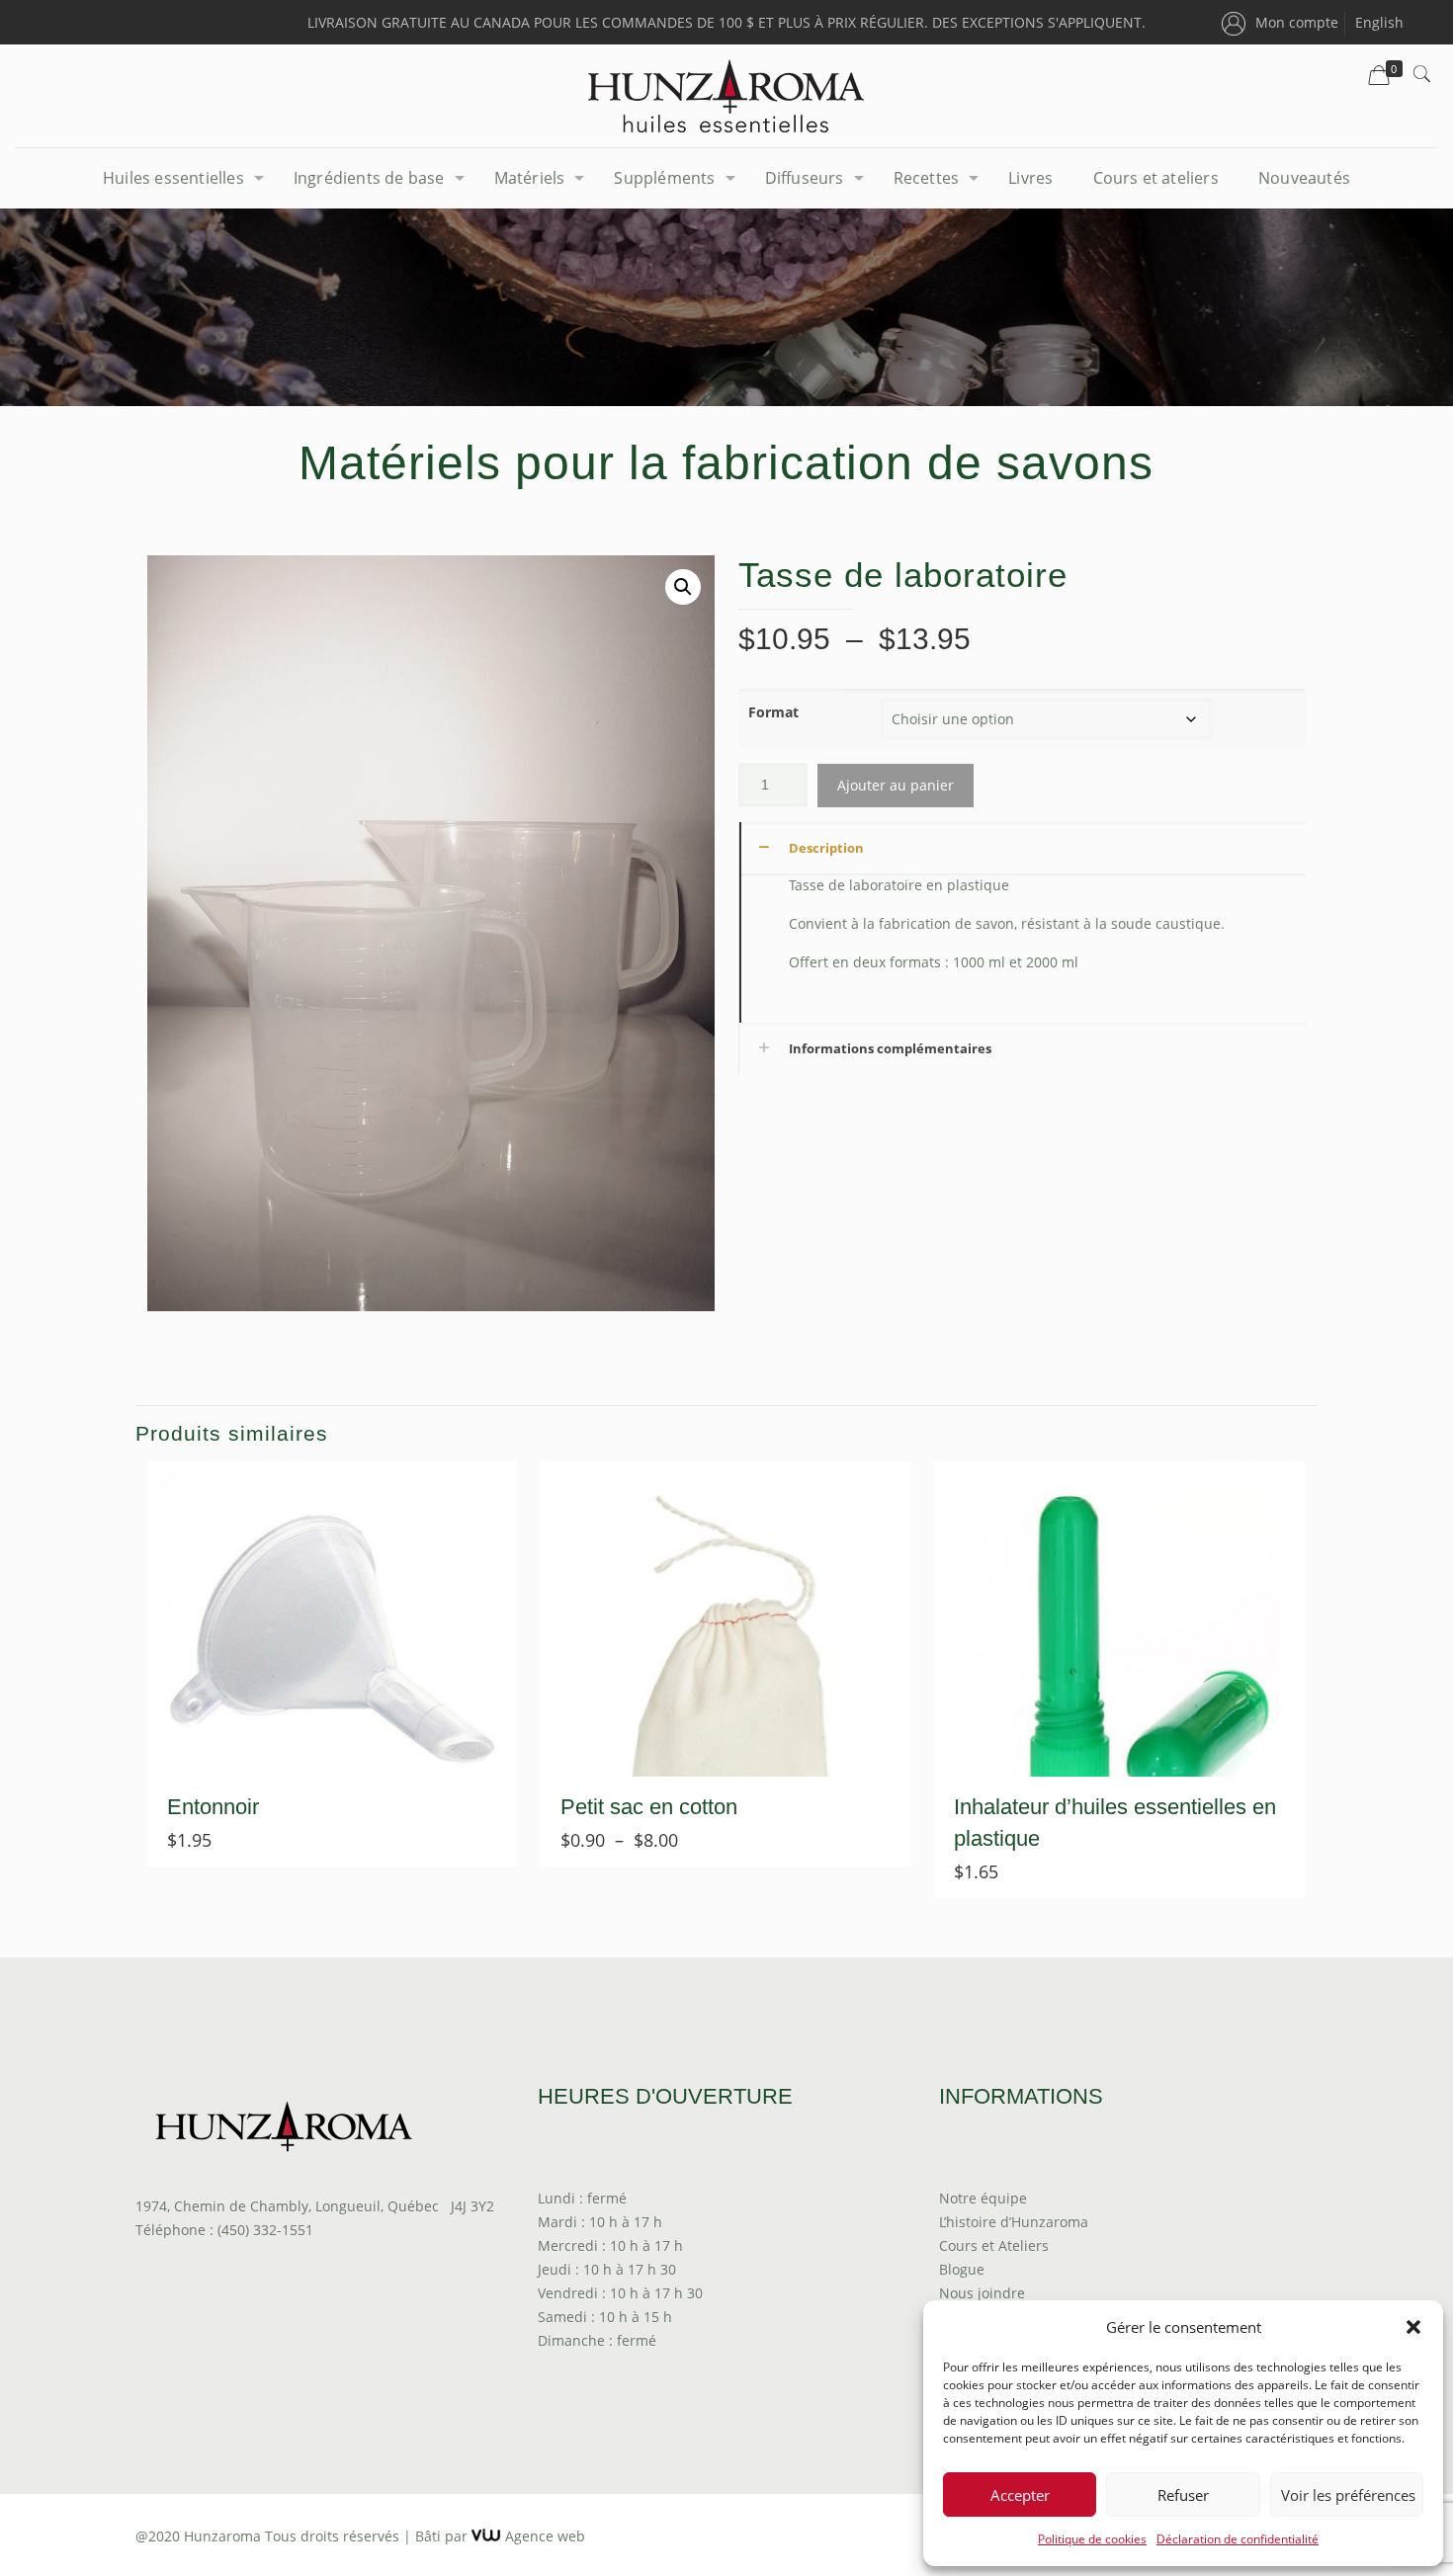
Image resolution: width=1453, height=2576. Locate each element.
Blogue (962, 2269)
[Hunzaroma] (726, 96)
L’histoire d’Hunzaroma (1014, 2222)
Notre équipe (983, 2198)
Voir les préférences (1348, 2495)
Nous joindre (982, 2293)
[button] (1413, 2327)
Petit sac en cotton (649, 1807)
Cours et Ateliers (994, 2245)
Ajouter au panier (896, 785)
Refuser (1183, 2495)
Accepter (1020, 2495)
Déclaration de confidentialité (1238, 2539)
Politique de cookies (1092, 2539)
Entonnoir (213, 1807)
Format (773, 712)
